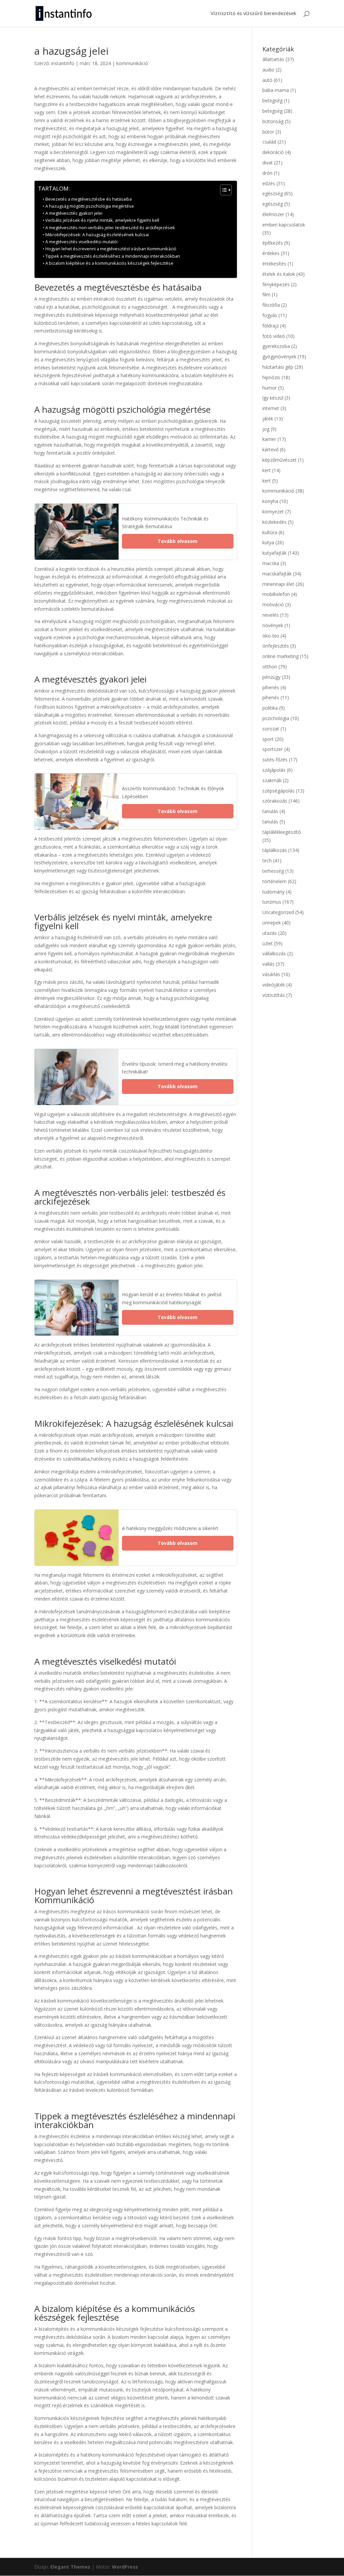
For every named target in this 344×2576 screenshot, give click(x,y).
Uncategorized (278, 912)
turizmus (272, 902)
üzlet (268, 943)
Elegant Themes (70, 2567)
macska (271, 563)
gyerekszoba (276, 346)
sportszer (273, 749)
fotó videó (274, 336)
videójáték (274, 985)
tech (267, 861)
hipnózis (271, 377)
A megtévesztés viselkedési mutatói (81, 242)
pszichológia (276, 718)
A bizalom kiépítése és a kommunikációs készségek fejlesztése (109, 263)
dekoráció (273, 152)
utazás (270, 933)
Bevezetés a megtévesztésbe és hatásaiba (89, 199)
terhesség (273, 871)
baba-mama (276, 90)
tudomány (273, 892)
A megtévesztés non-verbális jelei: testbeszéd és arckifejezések (110, 228)
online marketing (281, 656)
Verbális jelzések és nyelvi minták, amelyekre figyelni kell (102, 220)
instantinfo (63, 63)
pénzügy (271, 677)
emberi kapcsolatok (284, 225)
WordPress (125, 2567)
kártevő (270, 449)
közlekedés (274, 522)
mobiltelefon (276, 594)
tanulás (270, 811)
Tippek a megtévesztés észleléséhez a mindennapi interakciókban (113, 256)
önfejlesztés (276, 646)
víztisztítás (274, 995)
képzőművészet (279, 460)
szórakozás (275, 801)
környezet (273, 512)
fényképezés (276, 284)
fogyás (270, 315)
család (269, 142)
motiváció (273, 604)
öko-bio (271, 636)
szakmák (272, 780)
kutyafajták (274, 553)
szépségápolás (278, 791)
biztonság (273, 121)
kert (267, 470)
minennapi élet (278, 584)
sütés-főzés (275, 760)
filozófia (271, 305)
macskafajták (277, 574)
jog (266, 429)
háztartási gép (278, 367)
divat (268, 163)
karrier (269, 439)
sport (268, 739)
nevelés (271, 615)
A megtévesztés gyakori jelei (74, 213)
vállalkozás (274, 953)
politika (270, 708)
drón (267, 173)
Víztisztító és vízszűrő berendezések (253, 14)
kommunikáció (132, 63)
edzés (269, 183)
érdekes (271, 253)
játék (268, 419)
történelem (274, 881)
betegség (272, 100)
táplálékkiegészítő (282, 832)
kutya (268, 542)
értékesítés (274, 264)
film (266, 294)
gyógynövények (279, 357)
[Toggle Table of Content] (223, 190)
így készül (273, 398)
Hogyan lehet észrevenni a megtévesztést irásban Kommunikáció (111, 249)
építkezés (273, 243)
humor (270, 388)
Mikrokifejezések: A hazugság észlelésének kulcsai (97, 235)
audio (268, 70)
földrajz (271, 326)
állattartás (273, 59)
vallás (268, 964)
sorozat (271, 729)
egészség (273, 193)
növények (273, 625)
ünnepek (272, 923)
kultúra (270, 532)
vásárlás (271, 974)
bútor (268, 132)
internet (271, 408)
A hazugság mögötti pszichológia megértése (90, 206)
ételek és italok (279, 274)
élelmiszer (273, 214)
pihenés (271, 687)
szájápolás (274, 770)
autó (267, 80)
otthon (270, 667)
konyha (270, 501)
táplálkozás (275, 850)
